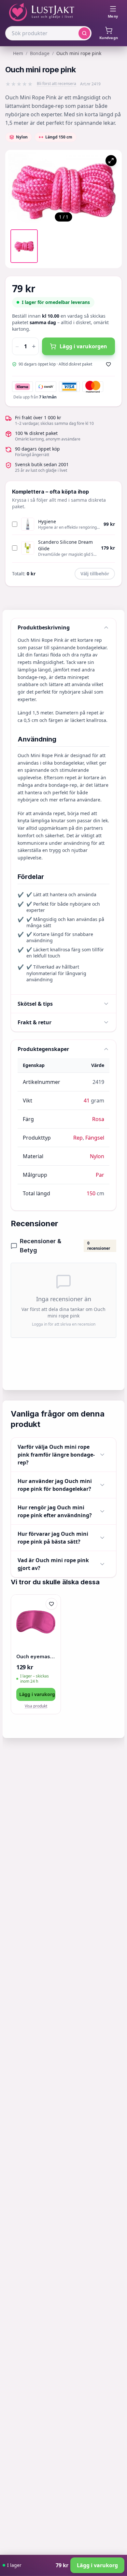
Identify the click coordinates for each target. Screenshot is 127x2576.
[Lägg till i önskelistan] (108, 364)
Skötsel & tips (35, 1004)
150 (91, 1193)
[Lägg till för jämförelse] (51, 1618)
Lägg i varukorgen (83, 346)
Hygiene (47, 521)
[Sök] (84, 33)
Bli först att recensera (56, 84)
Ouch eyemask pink (36, 1656)
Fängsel (95, 1138)
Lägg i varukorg (37, 1694)
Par (100, 1175)
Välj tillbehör (95, 574)
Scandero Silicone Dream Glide (65, 545)
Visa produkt (36, 1706)
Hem (18, 53)
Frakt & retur (35, 1022)
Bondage (40, 53)
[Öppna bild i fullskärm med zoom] (111, 161)
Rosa (98, 1119)
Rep (78, 1138)
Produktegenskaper (43, 1049)
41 (87, 1101)
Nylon (97, 1156)
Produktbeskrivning (44, 627)
